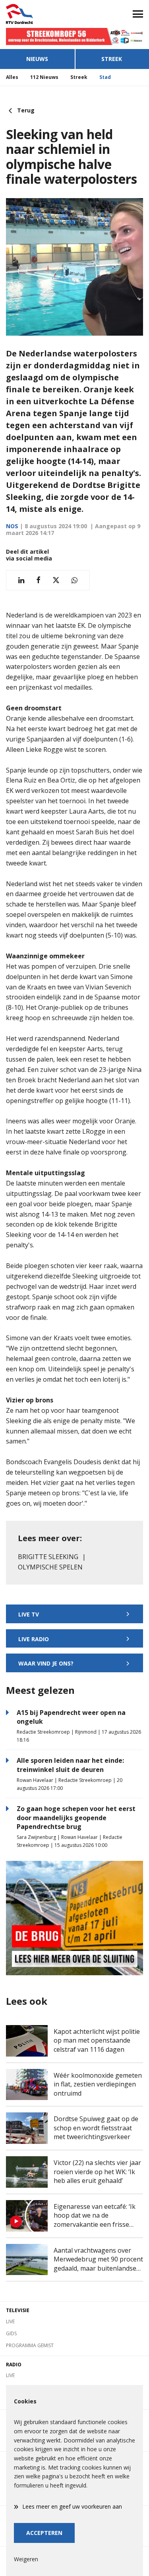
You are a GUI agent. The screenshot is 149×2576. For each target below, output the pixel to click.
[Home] (37, 14)
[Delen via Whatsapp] (74, 580)
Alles (12, 77)
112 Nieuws (44, 77)
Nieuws (37, 59)
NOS (12, 526)
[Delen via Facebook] (38, 580)
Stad (105, 77)
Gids (11, 2333)
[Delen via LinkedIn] (21, 580)
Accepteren (44, 2533)
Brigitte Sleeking (48, 1557)
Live (10, 2321)
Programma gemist (30, 2345)
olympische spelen (50, 1567)
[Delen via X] (56, 580)
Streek (79, 77)
